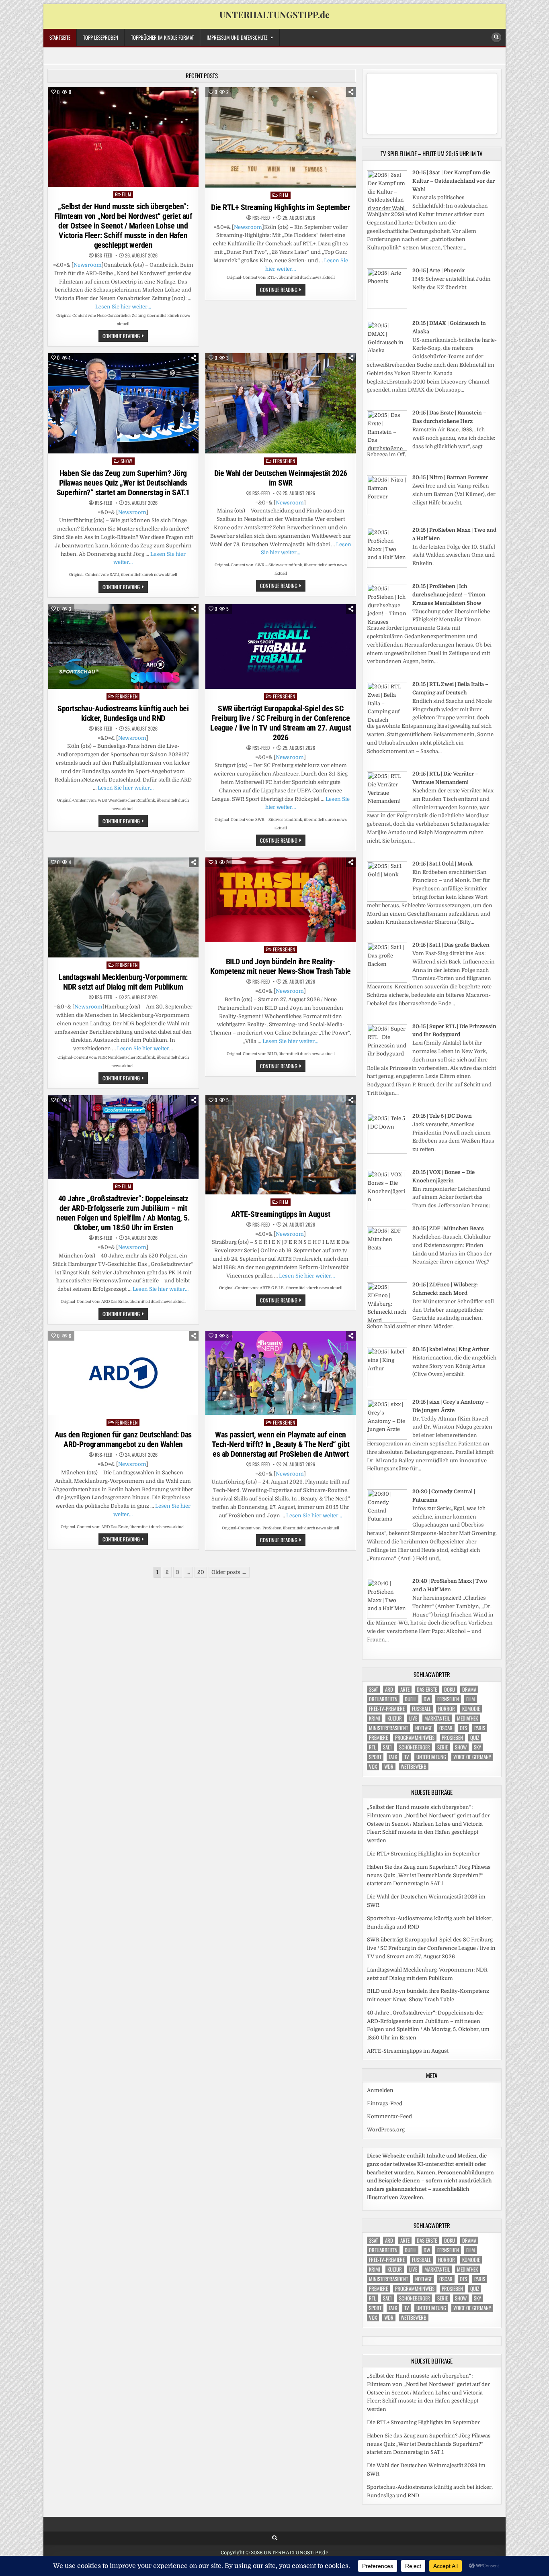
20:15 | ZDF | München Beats (448, 1228)
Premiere (378, 1738)
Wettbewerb (414, 1767)
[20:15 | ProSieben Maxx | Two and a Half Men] (387, 566)
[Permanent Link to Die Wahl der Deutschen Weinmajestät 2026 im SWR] (281, 403)
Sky (477, 1747)
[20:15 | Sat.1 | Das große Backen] (387, 981)
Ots (463, 1728)
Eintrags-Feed (385, 2103)
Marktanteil (437, 1718)
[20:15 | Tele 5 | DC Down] (387, 1152)
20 (201, 1572)
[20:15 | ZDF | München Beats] (387, 1265)
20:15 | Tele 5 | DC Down (442, 1116)
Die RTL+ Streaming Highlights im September (281, 207)
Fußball (421, 1709)
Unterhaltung (431, 1757)
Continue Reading (125, 337)
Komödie (471, 1709)
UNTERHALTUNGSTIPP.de (274, 14)
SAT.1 (387, 1747)
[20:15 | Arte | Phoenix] (387, 307)
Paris (480, 1728)
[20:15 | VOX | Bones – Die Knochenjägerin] (387, 1208)
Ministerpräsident (388, 1728)
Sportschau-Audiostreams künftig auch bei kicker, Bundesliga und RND (123, 713)
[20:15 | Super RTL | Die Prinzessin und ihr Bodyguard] (387, 1062)
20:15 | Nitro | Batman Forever (450, 477)
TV (407, 1757)
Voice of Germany (472, 1757)
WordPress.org (386, 2130)
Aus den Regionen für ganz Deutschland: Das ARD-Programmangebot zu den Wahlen (123, 1439)
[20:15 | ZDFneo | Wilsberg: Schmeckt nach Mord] (387, 1321)
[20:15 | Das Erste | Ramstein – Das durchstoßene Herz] (387, 449)
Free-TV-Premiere (387, 1709)
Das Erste (427, 1689)
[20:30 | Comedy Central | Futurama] (387, 1528)
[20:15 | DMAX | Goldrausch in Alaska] (387, 359)
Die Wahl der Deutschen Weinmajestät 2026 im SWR (281, 478)
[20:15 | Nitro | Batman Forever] (387, 513)
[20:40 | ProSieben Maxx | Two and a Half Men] (387, 1617)
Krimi (375, 1718)
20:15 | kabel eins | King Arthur (451, 1349)
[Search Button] (496, 37)
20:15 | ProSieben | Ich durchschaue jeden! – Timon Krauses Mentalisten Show (449, 595)
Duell (411, 1699)
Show (127, 461)
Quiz (475, 1738)
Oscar (446, 1728)
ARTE (405, 1689)
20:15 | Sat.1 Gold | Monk (442, 864)
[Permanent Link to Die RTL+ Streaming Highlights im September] (281, 137)
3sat (373, 1689)
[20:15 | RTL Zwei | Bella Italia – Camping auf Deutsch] (387, 720)
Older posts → (229, 1572)
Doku (450, 1689)
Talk (393, 1757)
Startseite (60, 37)
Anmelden (380, 2090)
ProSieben (452, 1738)
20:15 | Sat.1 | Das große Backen (451, 945)
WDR (389, 1767)
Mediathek (467, 1718)
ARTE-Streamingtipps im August (281, 1214)
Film (126, 194)
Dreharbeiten (383, 1699)
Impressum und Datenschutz (237, 37)
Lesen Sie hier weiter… (123, 307)
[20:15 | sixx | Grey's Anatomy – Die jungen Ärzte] (387, 1438)
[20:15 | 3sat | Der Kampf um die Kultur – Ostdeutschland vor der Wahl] (387, 209)
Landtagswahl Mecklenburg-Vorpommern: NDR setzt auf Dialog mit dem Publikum (123, 982)
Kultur (395, 1718)
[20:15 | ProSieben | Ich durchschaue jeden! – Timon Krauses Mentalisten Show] (387, 622)
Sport (375, 1757)
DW (427, 1699)
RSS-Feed (103, 255)
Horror (447, 1709)
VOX (373, 1767)
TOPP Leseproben (101, 37)
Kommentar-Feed (389, 2116)
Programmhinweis (415, 1738)
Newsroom (88, 265)
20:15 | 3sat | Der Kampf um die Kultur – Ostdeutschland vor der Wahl (454, 181)
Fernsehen (284, 461)
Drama (469, 1689)
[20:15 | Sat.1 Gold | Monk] (387, 900)
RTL (372, 1747)
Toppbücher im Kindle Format (162, 37)
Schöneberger (415, 1747)
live (413, 1718)
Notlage (424, 1728)
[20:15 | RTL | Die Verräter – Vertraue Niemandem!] (387, 810)
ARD (389, 1689)
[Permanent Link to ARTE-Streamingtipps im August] (281, 1145)
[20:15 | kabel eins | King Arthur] (387, 1385)
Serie (442, 1747)
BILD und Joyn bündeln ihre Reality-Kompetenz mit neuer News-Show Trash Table (281, 966)
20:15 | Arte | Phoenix (438, 270)
